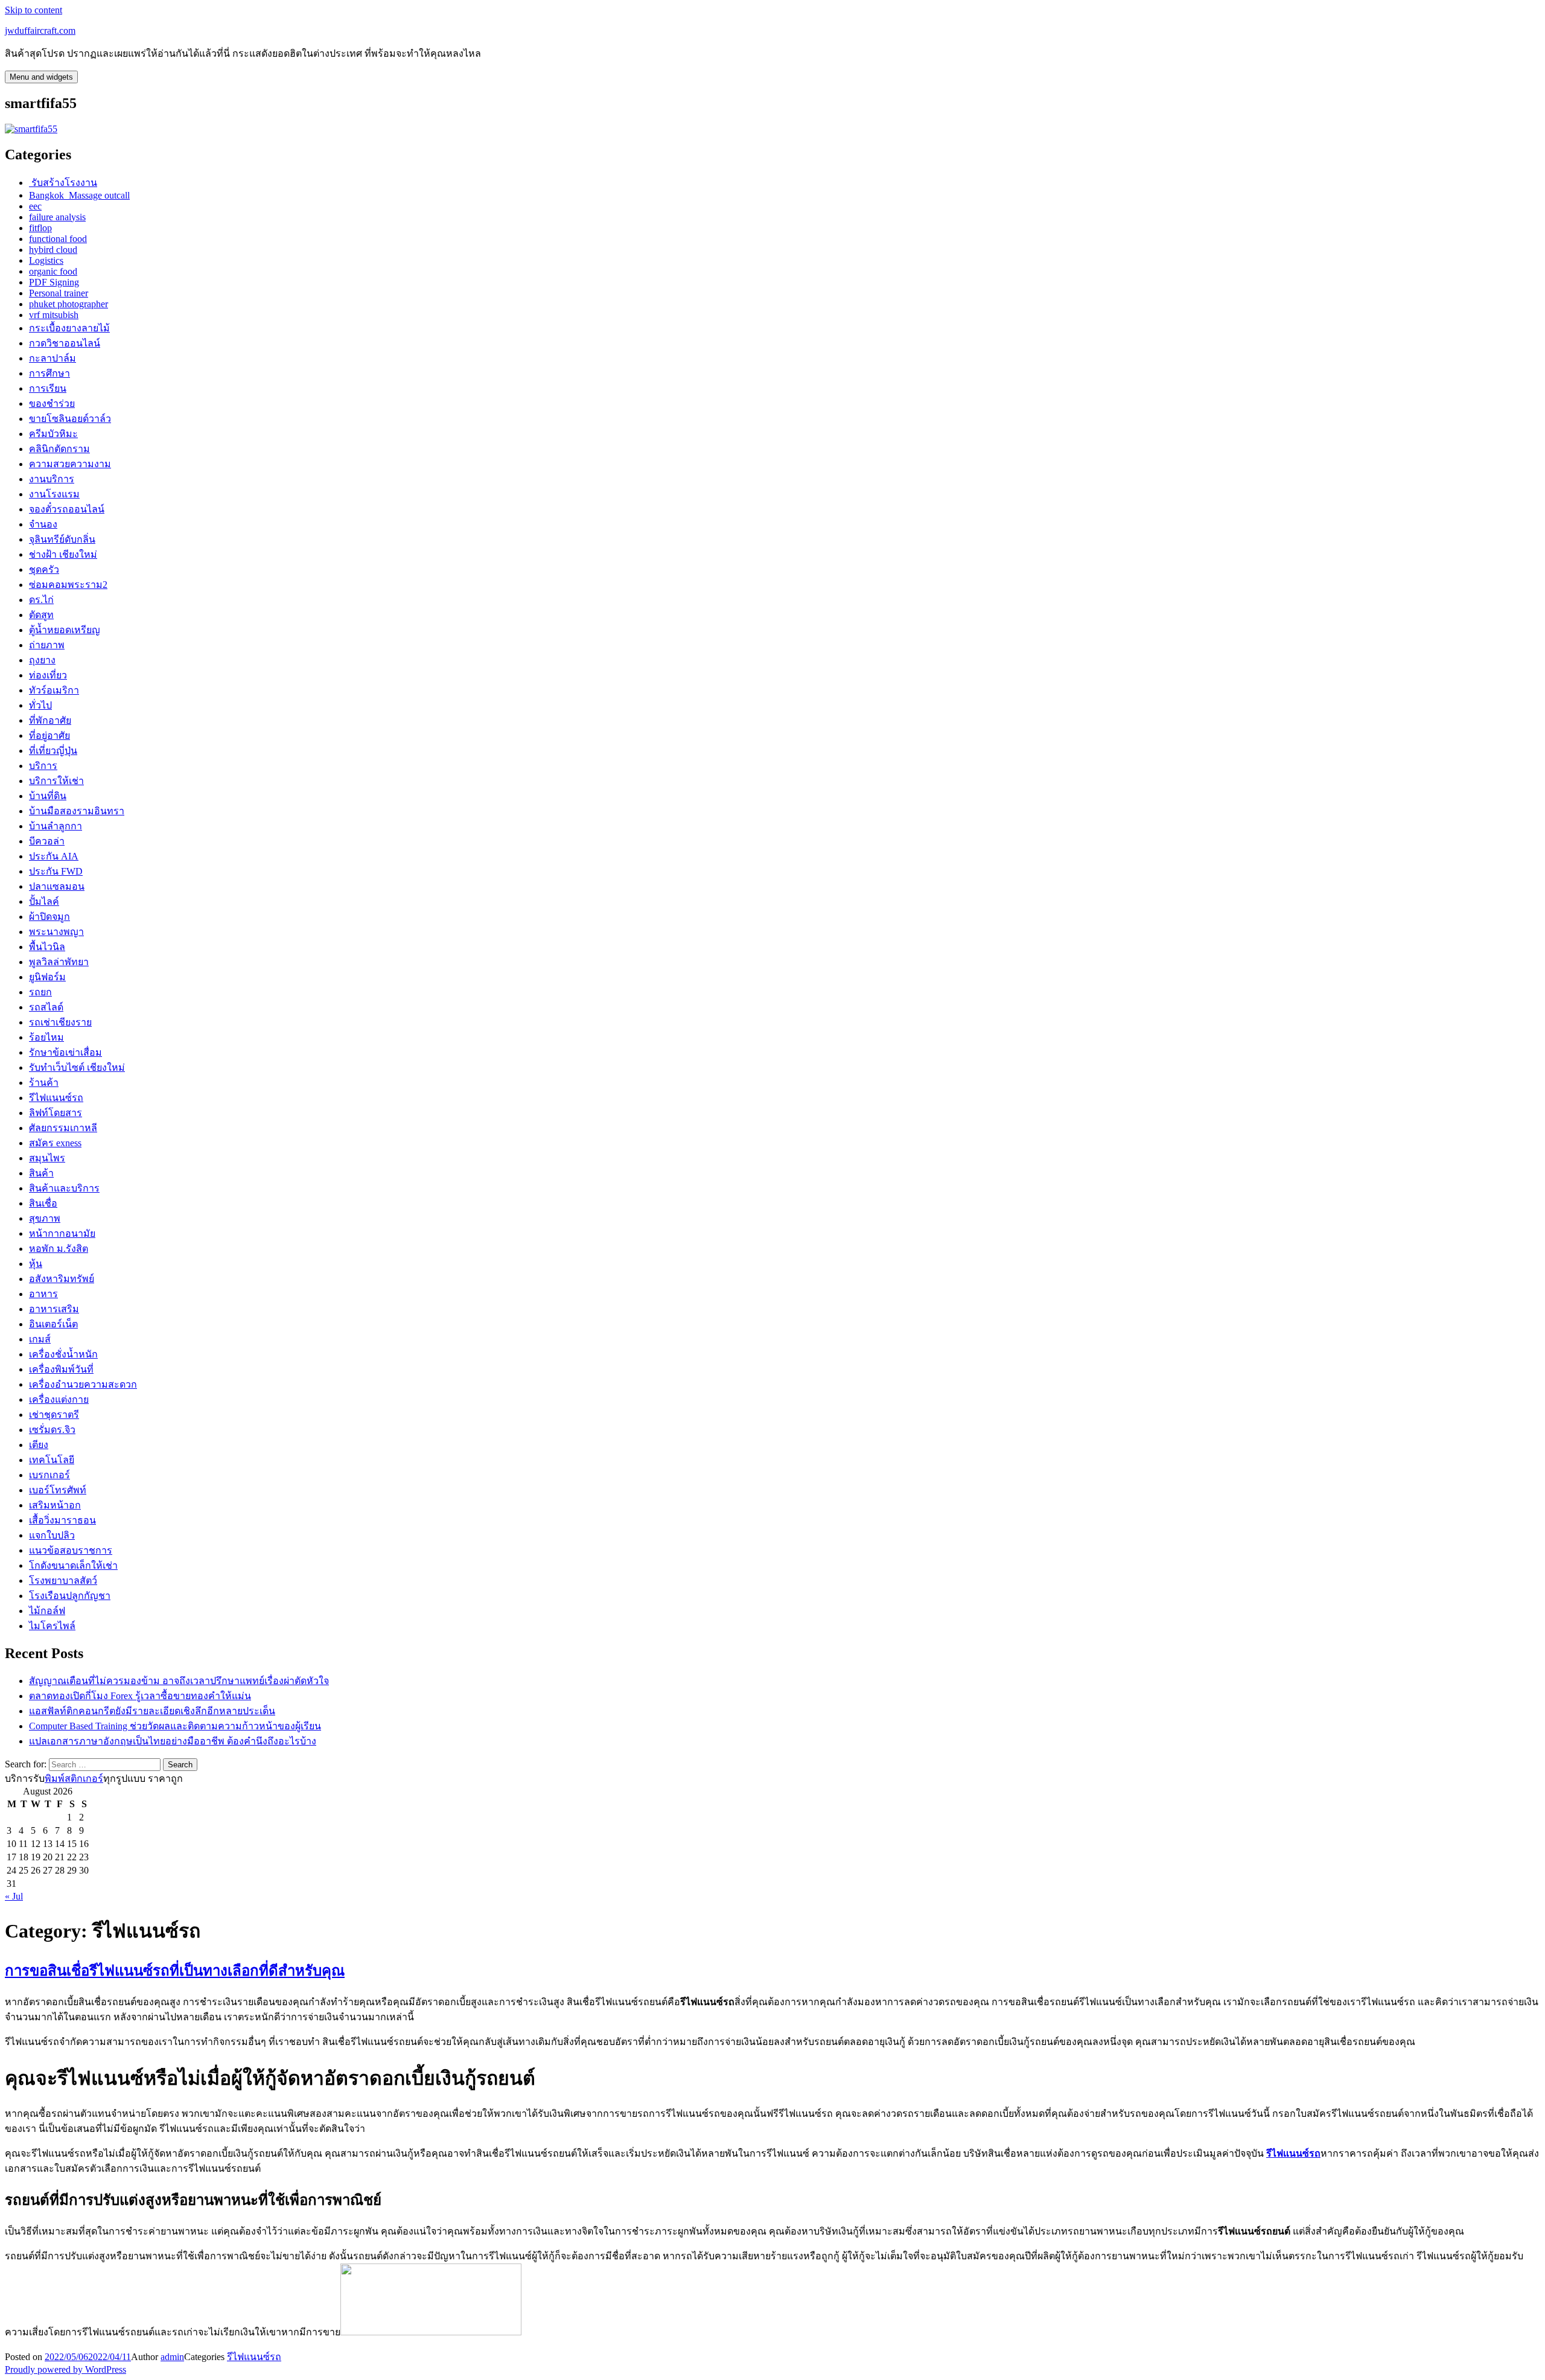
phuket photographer (68, 304)
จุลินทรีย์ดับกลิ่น (62, 539)
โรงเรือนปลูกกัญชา (70, 1596)
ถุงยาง (42, 660)
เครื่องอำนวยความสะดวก (83, 1384)
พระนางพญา (56, 932)
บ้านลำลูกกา (56, 826)
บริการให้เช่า (56, 781)
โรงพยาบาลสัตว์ (63, 1581)
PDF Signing (54, 282)
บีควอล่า (47, 841)
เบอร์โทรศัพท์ (58, 1490)
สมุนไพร (47, 1158)
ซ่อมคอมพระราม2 (68, 585)
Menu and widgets (41, 77)
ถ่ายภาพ (47, 645)
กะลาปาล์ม (53, 358)
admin (172, 2357)
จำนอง (43, 524)
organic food (53, 271)
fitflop (40, 228)
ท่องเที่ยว (48, 675)
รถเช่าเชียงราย (60, 1022)
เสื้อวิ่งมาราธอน (62, 1520)
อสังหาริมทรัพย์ (62, 1279)
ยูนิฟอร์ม (47, 977)
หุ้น (36, 1264)
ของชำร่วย (52, 404)
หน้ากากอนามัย (62, 1233)
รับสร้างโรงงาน (63, 183)
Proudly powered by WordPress (65, 2369)
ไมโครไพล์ (52, 1626)
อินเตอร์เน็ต (53, 1324)
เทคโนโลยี (52, 1460)
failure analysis (57, 217)
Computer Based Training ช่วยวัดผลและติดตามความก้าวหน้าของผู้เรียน (175, 1726)
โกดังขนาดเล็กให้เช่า (73, 1565)
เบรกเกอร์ (49, 1475)
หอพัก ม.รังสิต (59, 1249)
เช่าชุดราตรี (54, 1415)
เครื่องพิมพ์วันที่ (61, 1369)
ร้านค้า (44, 1083)
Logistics (46, 260)
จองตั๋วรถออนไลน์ (67, 509)
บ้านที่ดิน (48, 796)
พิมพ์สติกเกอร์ (74, 1779)
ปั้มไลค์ (44, 901)
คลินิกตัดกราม (59, 449)
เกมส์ (40, 1339)
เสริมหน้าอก (55, 1505)
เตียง (39, 1445)
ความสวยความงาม (70, 464)
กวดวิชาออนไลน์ (65, 343)
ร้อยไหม (46, 1037)
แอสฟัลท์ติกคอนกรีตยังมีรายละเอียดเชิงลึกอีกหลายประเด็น (152, 1711)
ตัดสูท (41, 615)
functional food (58, 239)
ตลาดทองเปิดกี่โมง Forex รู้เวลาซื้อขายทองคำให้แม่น (140, 1696)
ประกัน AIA (54, 856)
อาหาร (43, 1294)
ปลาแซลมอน (57, 886)
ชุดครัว (44, 569)
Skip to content (33, 10)
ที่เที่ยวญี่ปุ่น (53, 751)
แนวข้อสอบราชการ (71, 1550)
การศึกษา (49, 373)
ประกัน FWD (56, 871)
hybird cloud (53, 250)
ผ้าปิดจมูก (49, 917)
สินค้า (41, 1173)
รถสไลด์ (46, 1007)
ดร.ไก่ (41, 600)
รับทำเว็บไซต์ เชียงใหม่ (77, 1067)
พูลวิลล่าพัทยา (59, 962)
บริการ (43, 766)
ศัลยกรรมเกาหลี (63, 1128)
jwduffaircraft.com (40, 30)
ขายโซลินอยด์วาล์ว (70, 419)
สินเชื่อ (43, 1203)
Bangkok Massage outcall (79, 195)
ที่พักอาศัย (50, 720)
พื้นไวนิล (47, 947)
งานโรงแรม (54, 494)
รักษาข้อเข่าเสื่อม (65, 1052)
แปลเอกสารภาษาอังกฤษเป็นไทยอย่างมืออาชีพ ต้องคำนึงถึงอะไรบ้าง (173, 1741)
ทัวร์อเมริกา (54, 690)
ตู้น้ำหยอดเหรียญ (65, 630)
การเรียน (48, 388)
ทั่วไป (40, 705)
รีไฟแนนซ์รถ (56, 1098)
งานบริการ (52, 479)
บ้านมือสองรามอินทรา (77, 811)
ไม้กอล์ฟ (47, 1611)
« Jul (14, 1896)
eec (35, 206)
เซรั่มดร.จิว (52, 1430)
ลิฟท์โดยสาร (56, 1113)
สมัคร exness (55, 1143)
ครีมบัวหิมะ (53, 434)
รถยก (40, 992)
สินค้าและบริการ (64, 1188)
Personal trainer (59, 293)
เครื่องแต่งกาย (59, 1399)
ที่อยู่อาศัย (49, 735)
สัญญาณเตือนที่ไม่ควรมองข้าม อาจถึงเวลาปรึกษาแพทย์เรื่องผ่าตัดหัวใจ (179, 1681)
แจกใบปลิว (52, 1535)
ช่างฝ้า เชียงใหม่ (63, 554)
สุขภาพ (45, 1218)
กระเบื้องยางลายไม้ (69, 328)
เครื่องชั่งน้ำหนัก (63, 1354)
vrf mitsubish (54, 315)
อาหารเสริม (54, 1309)
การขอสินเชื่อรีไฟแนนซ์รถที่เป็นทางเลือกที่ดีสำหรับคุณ (175, 1971)
